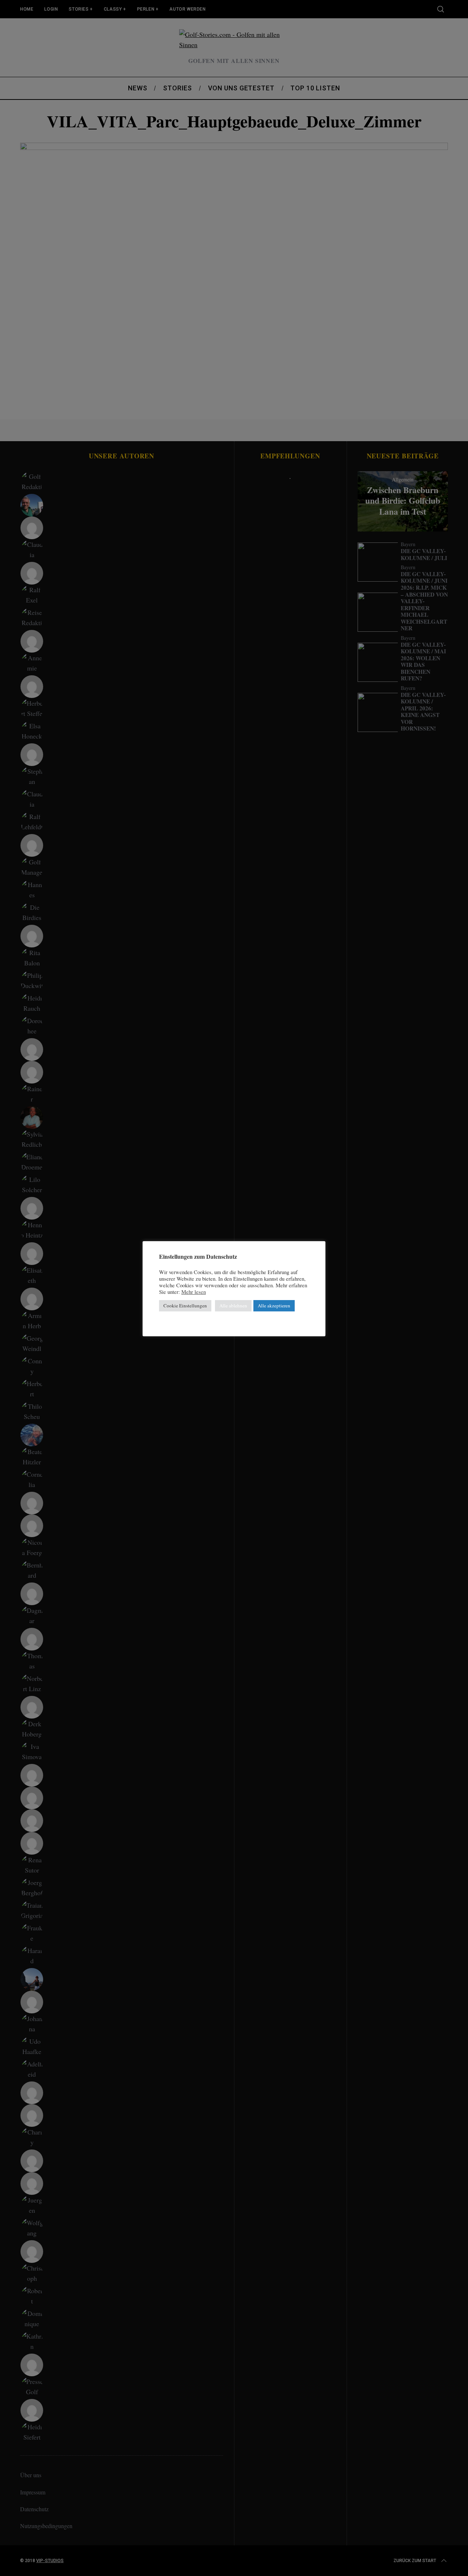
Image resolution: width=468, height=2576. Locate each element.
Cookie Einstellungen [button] (185, 1306)
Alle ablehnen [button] (233, 1306)
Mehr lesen (194, 1292)
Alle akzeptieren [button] (274, 1306)
